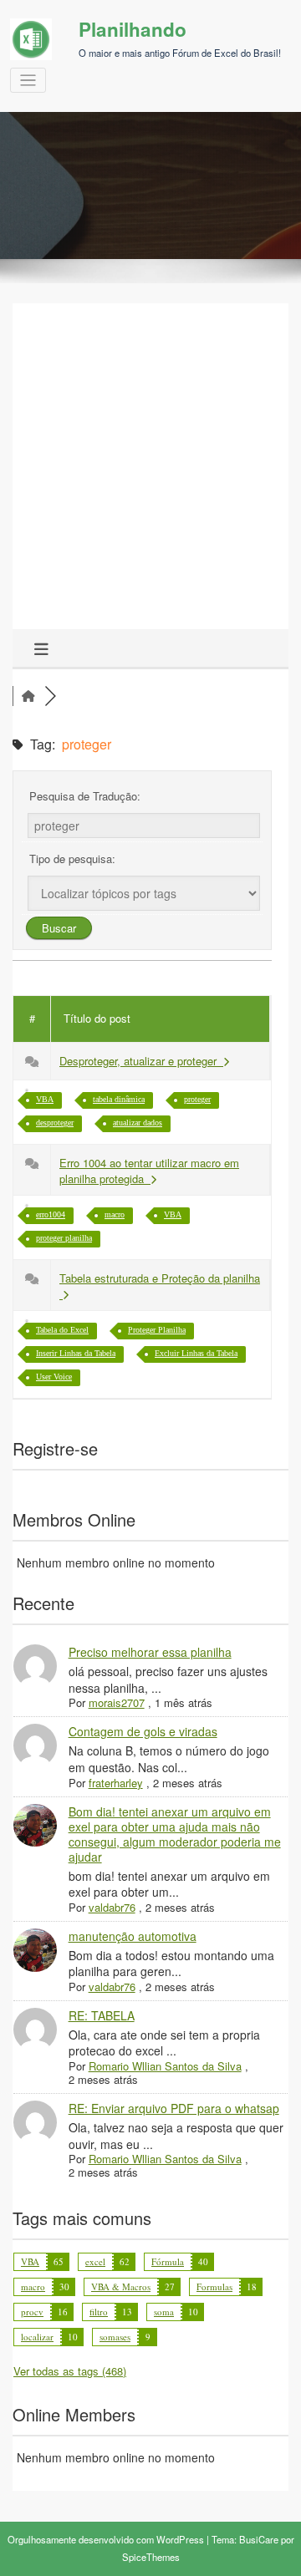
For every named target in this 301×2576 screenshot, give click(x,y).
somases (115, 2337)
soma (164, 2312)
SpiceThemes (151, 2557)
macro (115, 1214)
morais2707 (117, 1702)
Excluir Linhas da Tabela (196, 1353)
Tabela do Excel (62, 1330)
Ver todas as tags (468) (70, 2371)
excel (95, 2261)
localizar (37, 2337)
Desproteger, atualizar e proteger (141, 1061)
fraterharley (116, 1783)
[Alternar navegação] (28, 81)
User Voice (54, 1377)
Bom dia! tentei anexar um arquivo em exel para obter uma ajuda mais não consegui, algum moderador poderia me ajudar (175, 1834)
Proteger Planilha (157, 1330)
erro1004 (51, 1214)
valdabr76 (112, 1907)
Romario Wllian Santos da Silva (165, 2066)
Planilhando (133, 29)
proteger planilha (64, 1238)
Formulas (214, 2286)
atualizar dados (138, 1123)
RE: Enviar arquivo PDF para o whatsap (174, 2108)
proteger (197, 1099)
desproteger (55, 1123)
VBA (45, 1099)
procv (32, 2312)
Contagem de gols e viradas (143, 1731)
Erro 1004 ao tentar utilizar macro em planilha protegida (149, 1171)
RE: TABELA (102, 2015)
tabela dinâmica (119, 1099)
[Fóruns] (28, 696)
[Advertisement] (150, 470)
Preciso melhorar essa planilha (150, 1652)
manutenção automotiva (133, 1936)
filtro (99, 2312)
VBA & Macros (121, 2286)
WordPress (180, 2539)
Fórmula (168, 2261)
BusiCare (259, 2539)
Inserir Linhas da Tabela (76, 1353)
